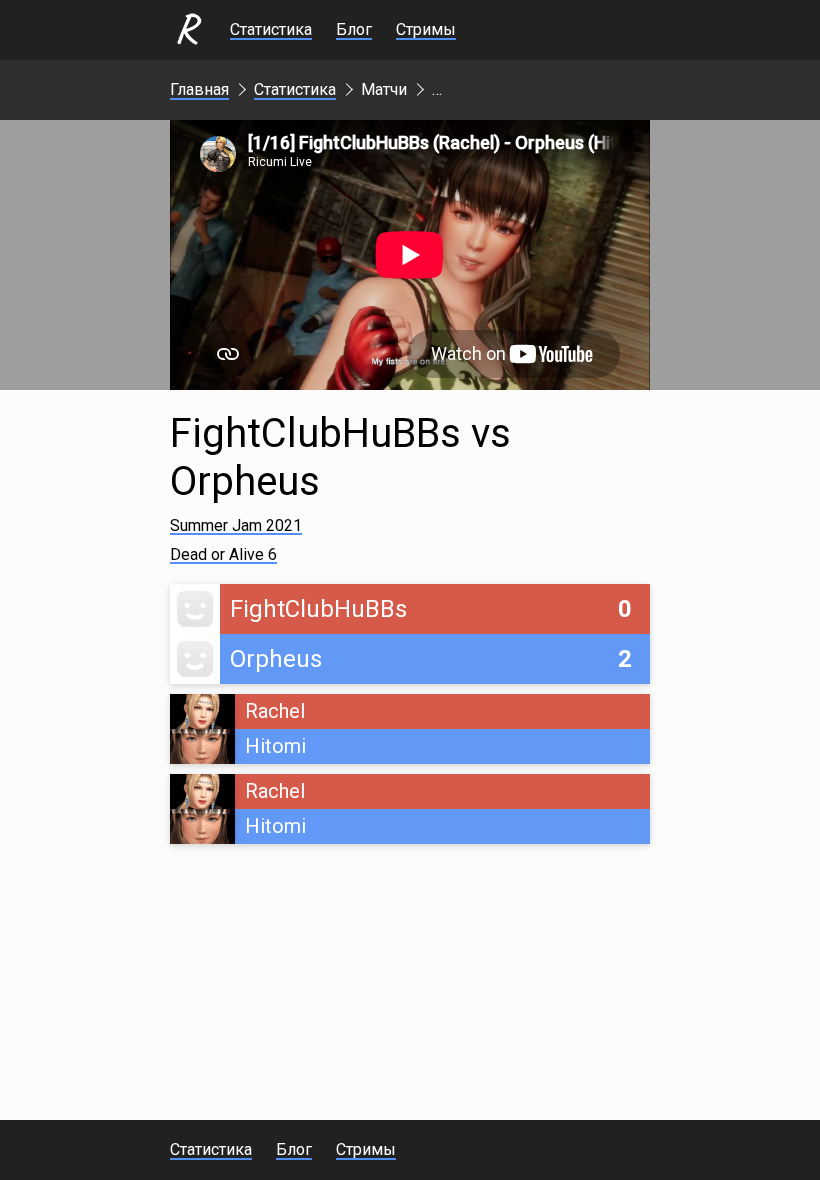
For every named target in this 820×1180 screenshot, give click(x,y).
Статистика (271, 29)
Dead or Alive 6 (223, 554)
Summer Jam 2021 (236, 525)
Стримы (426, 29)
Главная (199, 89)
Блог (354, 29)
